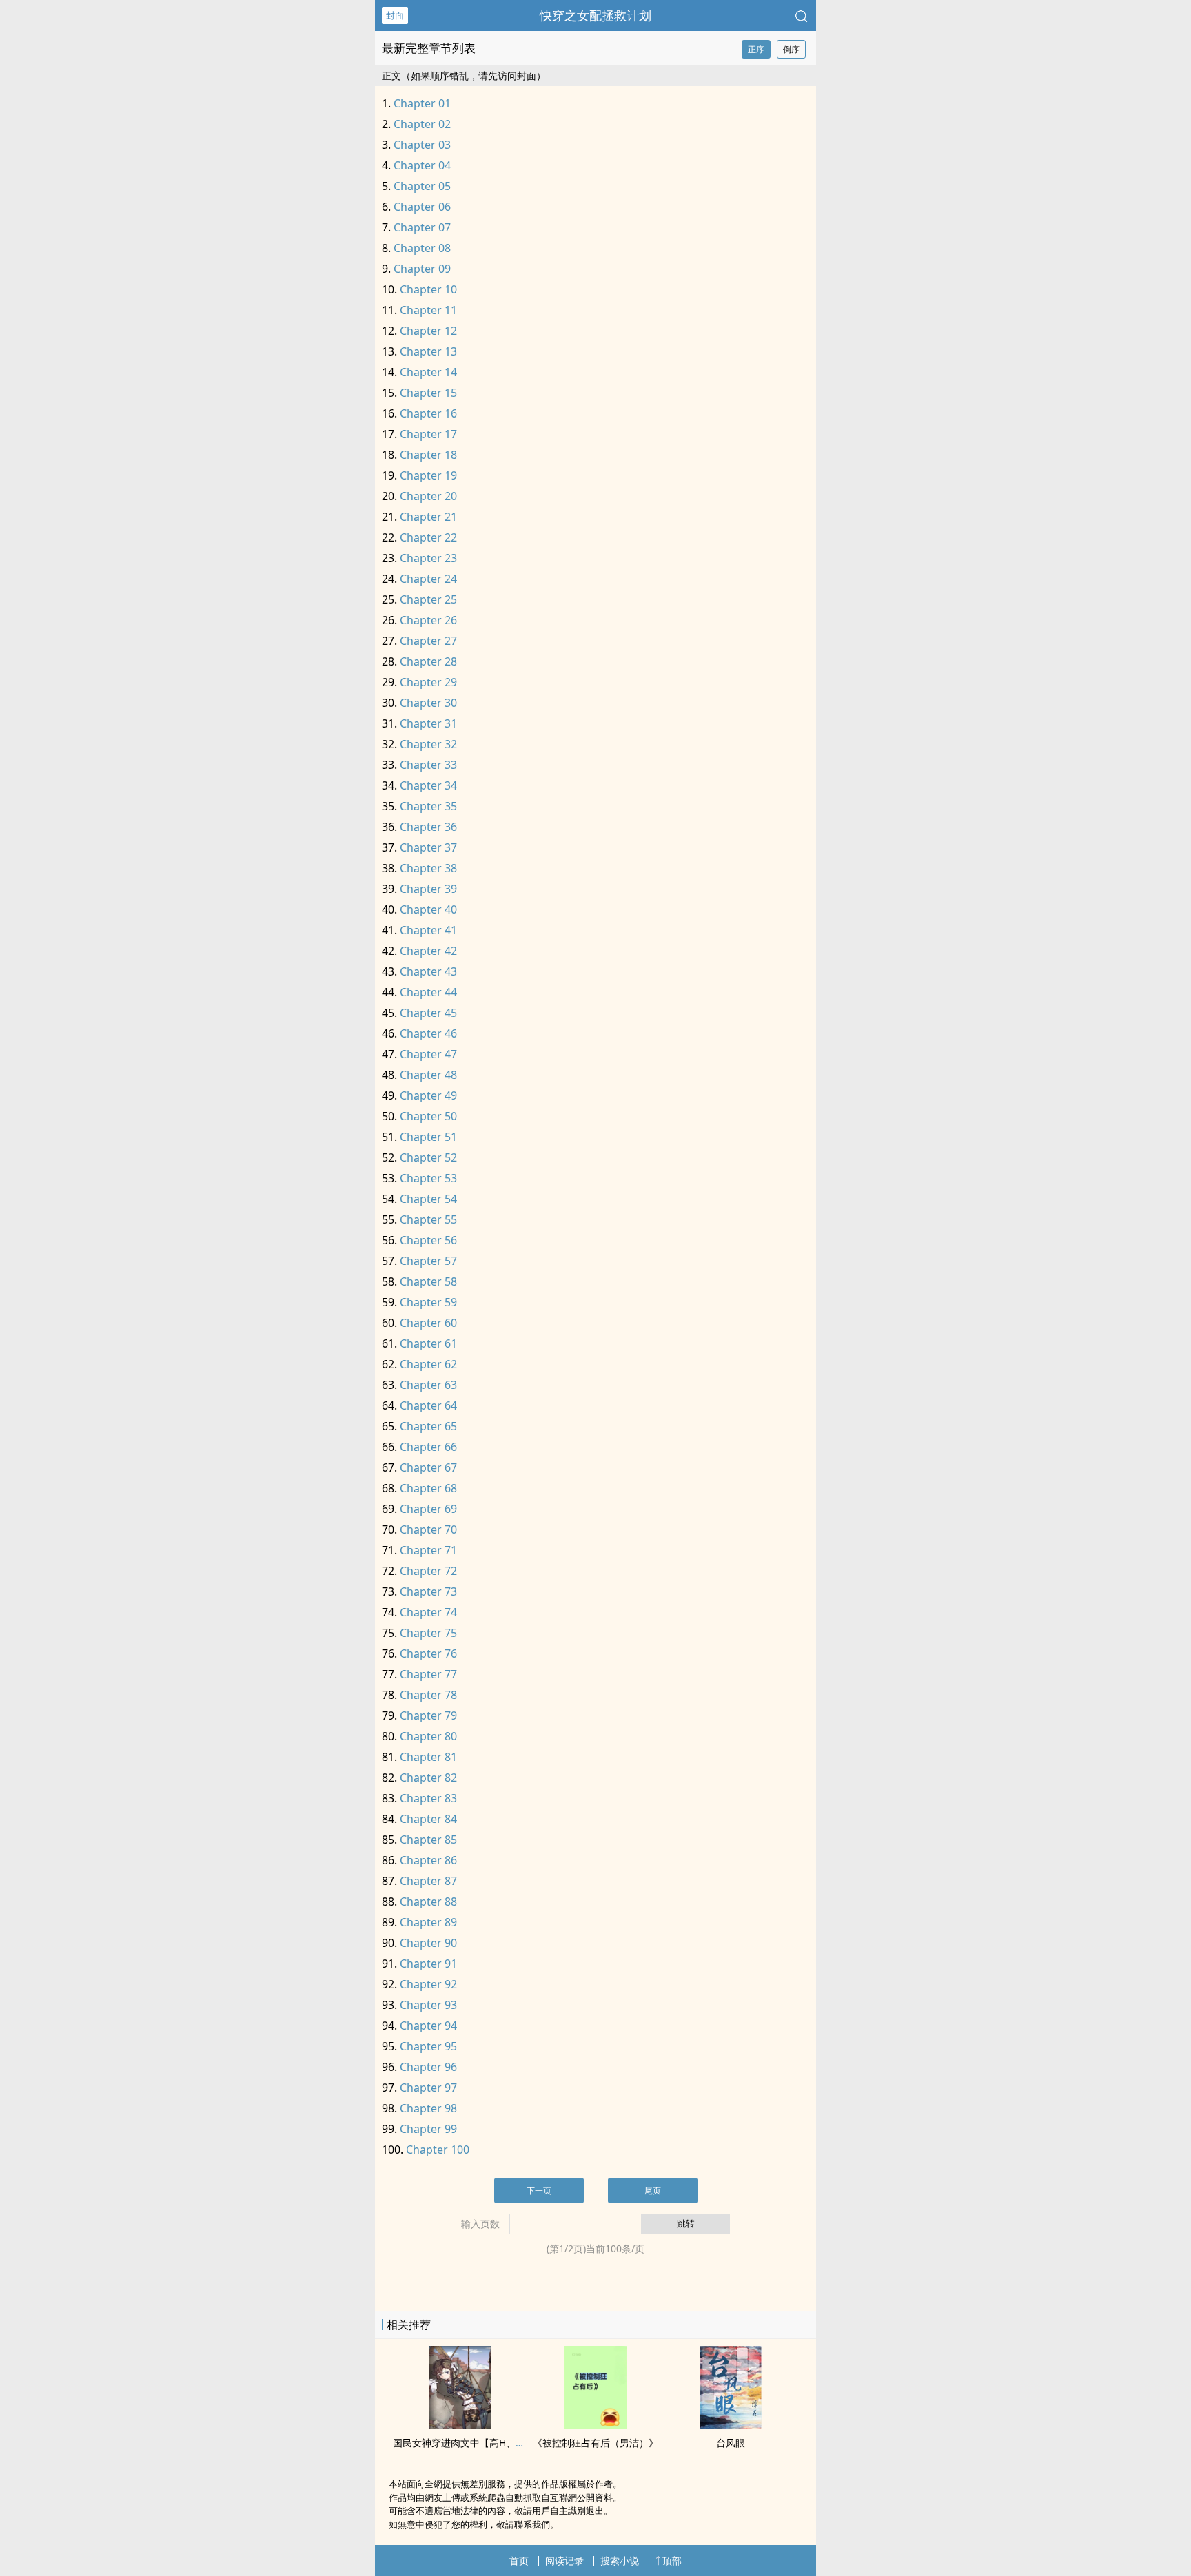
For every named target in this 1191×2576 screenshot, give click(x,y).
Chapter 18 (428, 455)
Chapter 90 (428, 1943)
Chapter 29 (428, 682)
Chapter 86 (428, 1860)
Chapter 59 (428, 1302)
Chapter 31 (428, 723)
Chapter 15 (428, 393)
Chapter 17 (428, 434)
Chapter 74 (428, 1612)
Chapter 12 (428, 331)
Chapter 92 (428, 1984)
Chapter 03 (422, 145)
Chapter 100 (438, 2150)
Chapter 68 (428, 1488)
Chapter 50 (428, 1116)
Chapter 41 (428, 930)
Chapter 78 (428, 1695)
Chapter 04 (422, 165)
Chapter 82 (428, 1778)
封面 (395, 15)
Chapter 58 (428, 1281)
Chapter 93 (428, 2005)
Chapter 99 (428, 2129)
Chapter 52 (428, 1157)
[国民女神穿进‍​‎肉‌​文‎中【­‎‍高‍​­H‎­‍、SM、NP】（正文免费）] (460, 2424)
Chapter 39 (428, 889)
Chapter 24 (428, 579)
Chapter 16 (428, 413)
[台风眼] (731, 2424)
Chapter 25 (428, 599)
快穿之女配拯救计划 (595, 15)
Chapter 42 (428, 951)
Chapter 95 (428, 2046)
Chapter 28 (428, 661)
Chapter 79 (428, 1715)
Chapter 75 (428, 1633)
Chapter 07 (422, 227)
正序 (756, 49)
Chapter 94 (428, 2026)
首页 (519, 2560)
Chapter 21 (428, 517)
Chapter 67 (428, 1467)
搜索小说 (620, 2560)
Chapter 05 (422, 186)
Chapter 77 (428, 1674)
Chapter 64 (428, 1405)
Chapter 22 (428, 537)
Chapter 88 (428, 1902)
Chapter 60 (428, 1323)
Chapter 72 (428, 1571)
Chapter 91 (428, 1964)
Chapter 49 (428, 1095)
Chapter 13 (428, 351)
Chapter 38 (428, 868)
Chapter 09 (422, 269)
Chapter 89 (428, 1922)
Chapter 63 (428, 1385)
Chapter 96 (428, 2067)
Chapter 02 (422, 124)
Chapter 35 (428, 806)
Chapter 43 (428, 971)
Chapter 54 (428, 1199)
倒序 (791, 49)
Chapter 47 (428, 1054)
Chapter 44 (428, 992)
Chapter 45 (428, 1013)
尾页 (653, 2191)
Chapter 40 (428, 909)
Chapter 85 (428, 1840)
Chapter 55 (428, 1219)
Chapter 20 (428, 496)
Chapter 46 (428, 1033)
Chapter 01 (422, 103)
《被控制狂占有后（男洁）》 (595, 2443)
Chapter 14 (428, 372)
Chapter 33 (428, 765)
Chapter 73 (428, 1591)
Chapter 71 (428, 1550)
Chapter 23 (428, 558)
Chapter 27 (428, 641)
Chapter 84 (428, 1819)
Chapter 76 (428, 1653)
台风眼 (731, 2443)
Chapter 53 (428, 1178)
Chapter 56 (428, 1240)
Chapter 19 (428, 475)
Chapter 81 (428, 1757)
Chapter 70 (428, 1529)
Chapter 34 (428, 785)
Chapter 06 (422, 207)
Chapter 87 (428, 1881)
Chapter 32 (428, 744)
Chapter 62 (428, 1364)
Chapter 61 (428, 1343)
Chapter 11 (428, 310)
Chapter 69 (428, 1509)
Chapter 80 (428, 1736)
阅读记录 (564, 2560)
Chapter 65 (428, 1426)
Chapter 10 (428, 289)
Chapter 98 (428, 2108)
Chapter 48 (428, 1075)
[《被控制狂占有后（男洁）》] (595, 2424)
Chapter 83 (428, 1798)
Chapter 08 (422, 248)
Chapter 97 (428, 2088)
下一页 (539, 2191)
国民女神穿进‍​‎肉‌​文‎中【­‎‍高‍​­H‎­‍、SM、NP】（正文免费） (507, 2443)
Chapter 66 (428, 1447)
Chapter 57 (428, 1261)
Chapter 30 (428, 703)
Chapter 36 (428, 827)
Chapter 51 (428, 1137)
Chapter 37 (428, 847)
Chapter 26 (428, 620)
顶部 (672, 2560)
